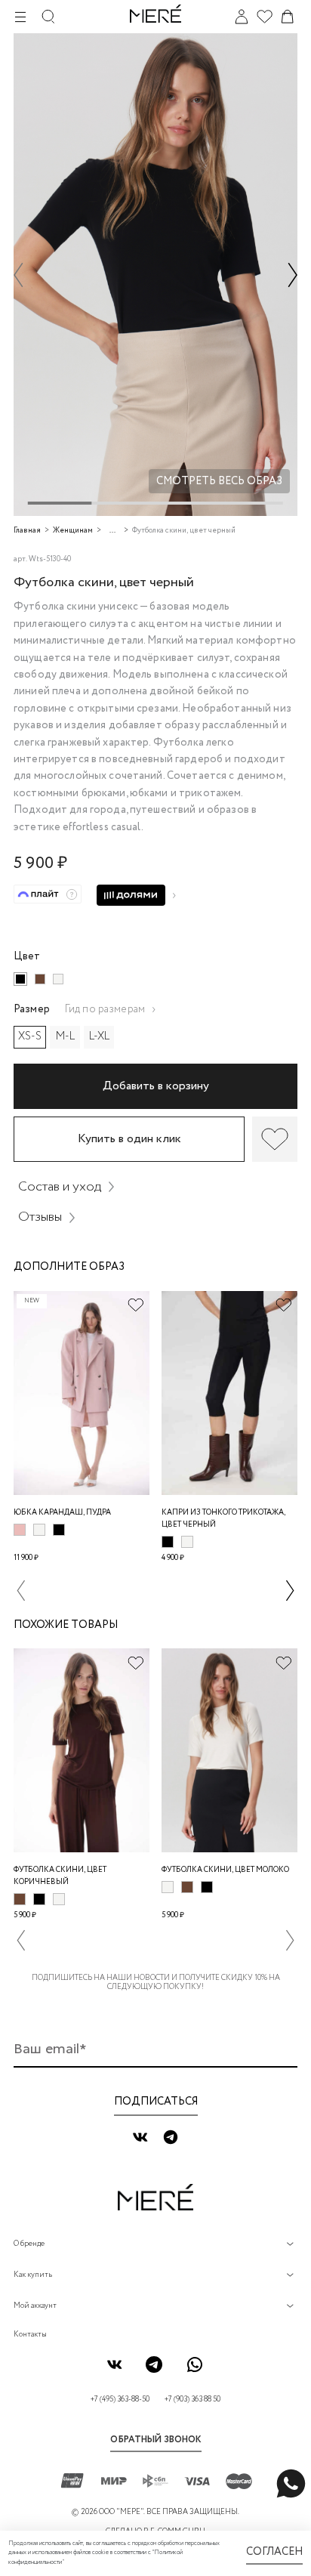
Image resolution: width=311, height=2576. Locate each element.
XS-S (30, 1036)
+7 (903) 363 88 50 (192, 2400)
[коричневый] (40, 979)
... (112, 531)
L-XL (99, 1036)
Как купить (33, 2275)
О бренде (29, 2244)
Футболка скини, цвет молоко (225, 1870)
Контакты (30, 2335)
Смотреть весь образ (219, 481)
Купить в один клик (129, 1139)
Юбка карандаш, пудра (62, 1513)
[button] (18, 275)
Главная (27, 531)
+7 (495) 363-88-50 (120, 2400)
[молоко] (58, 979)
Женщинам (73, 531)
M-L (65, 1036)
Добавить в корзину (156, 1086)
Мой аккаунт (35, 2306)
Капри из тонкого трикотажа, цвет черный (223, 1519)
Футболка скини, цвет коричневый (60, 1876)
